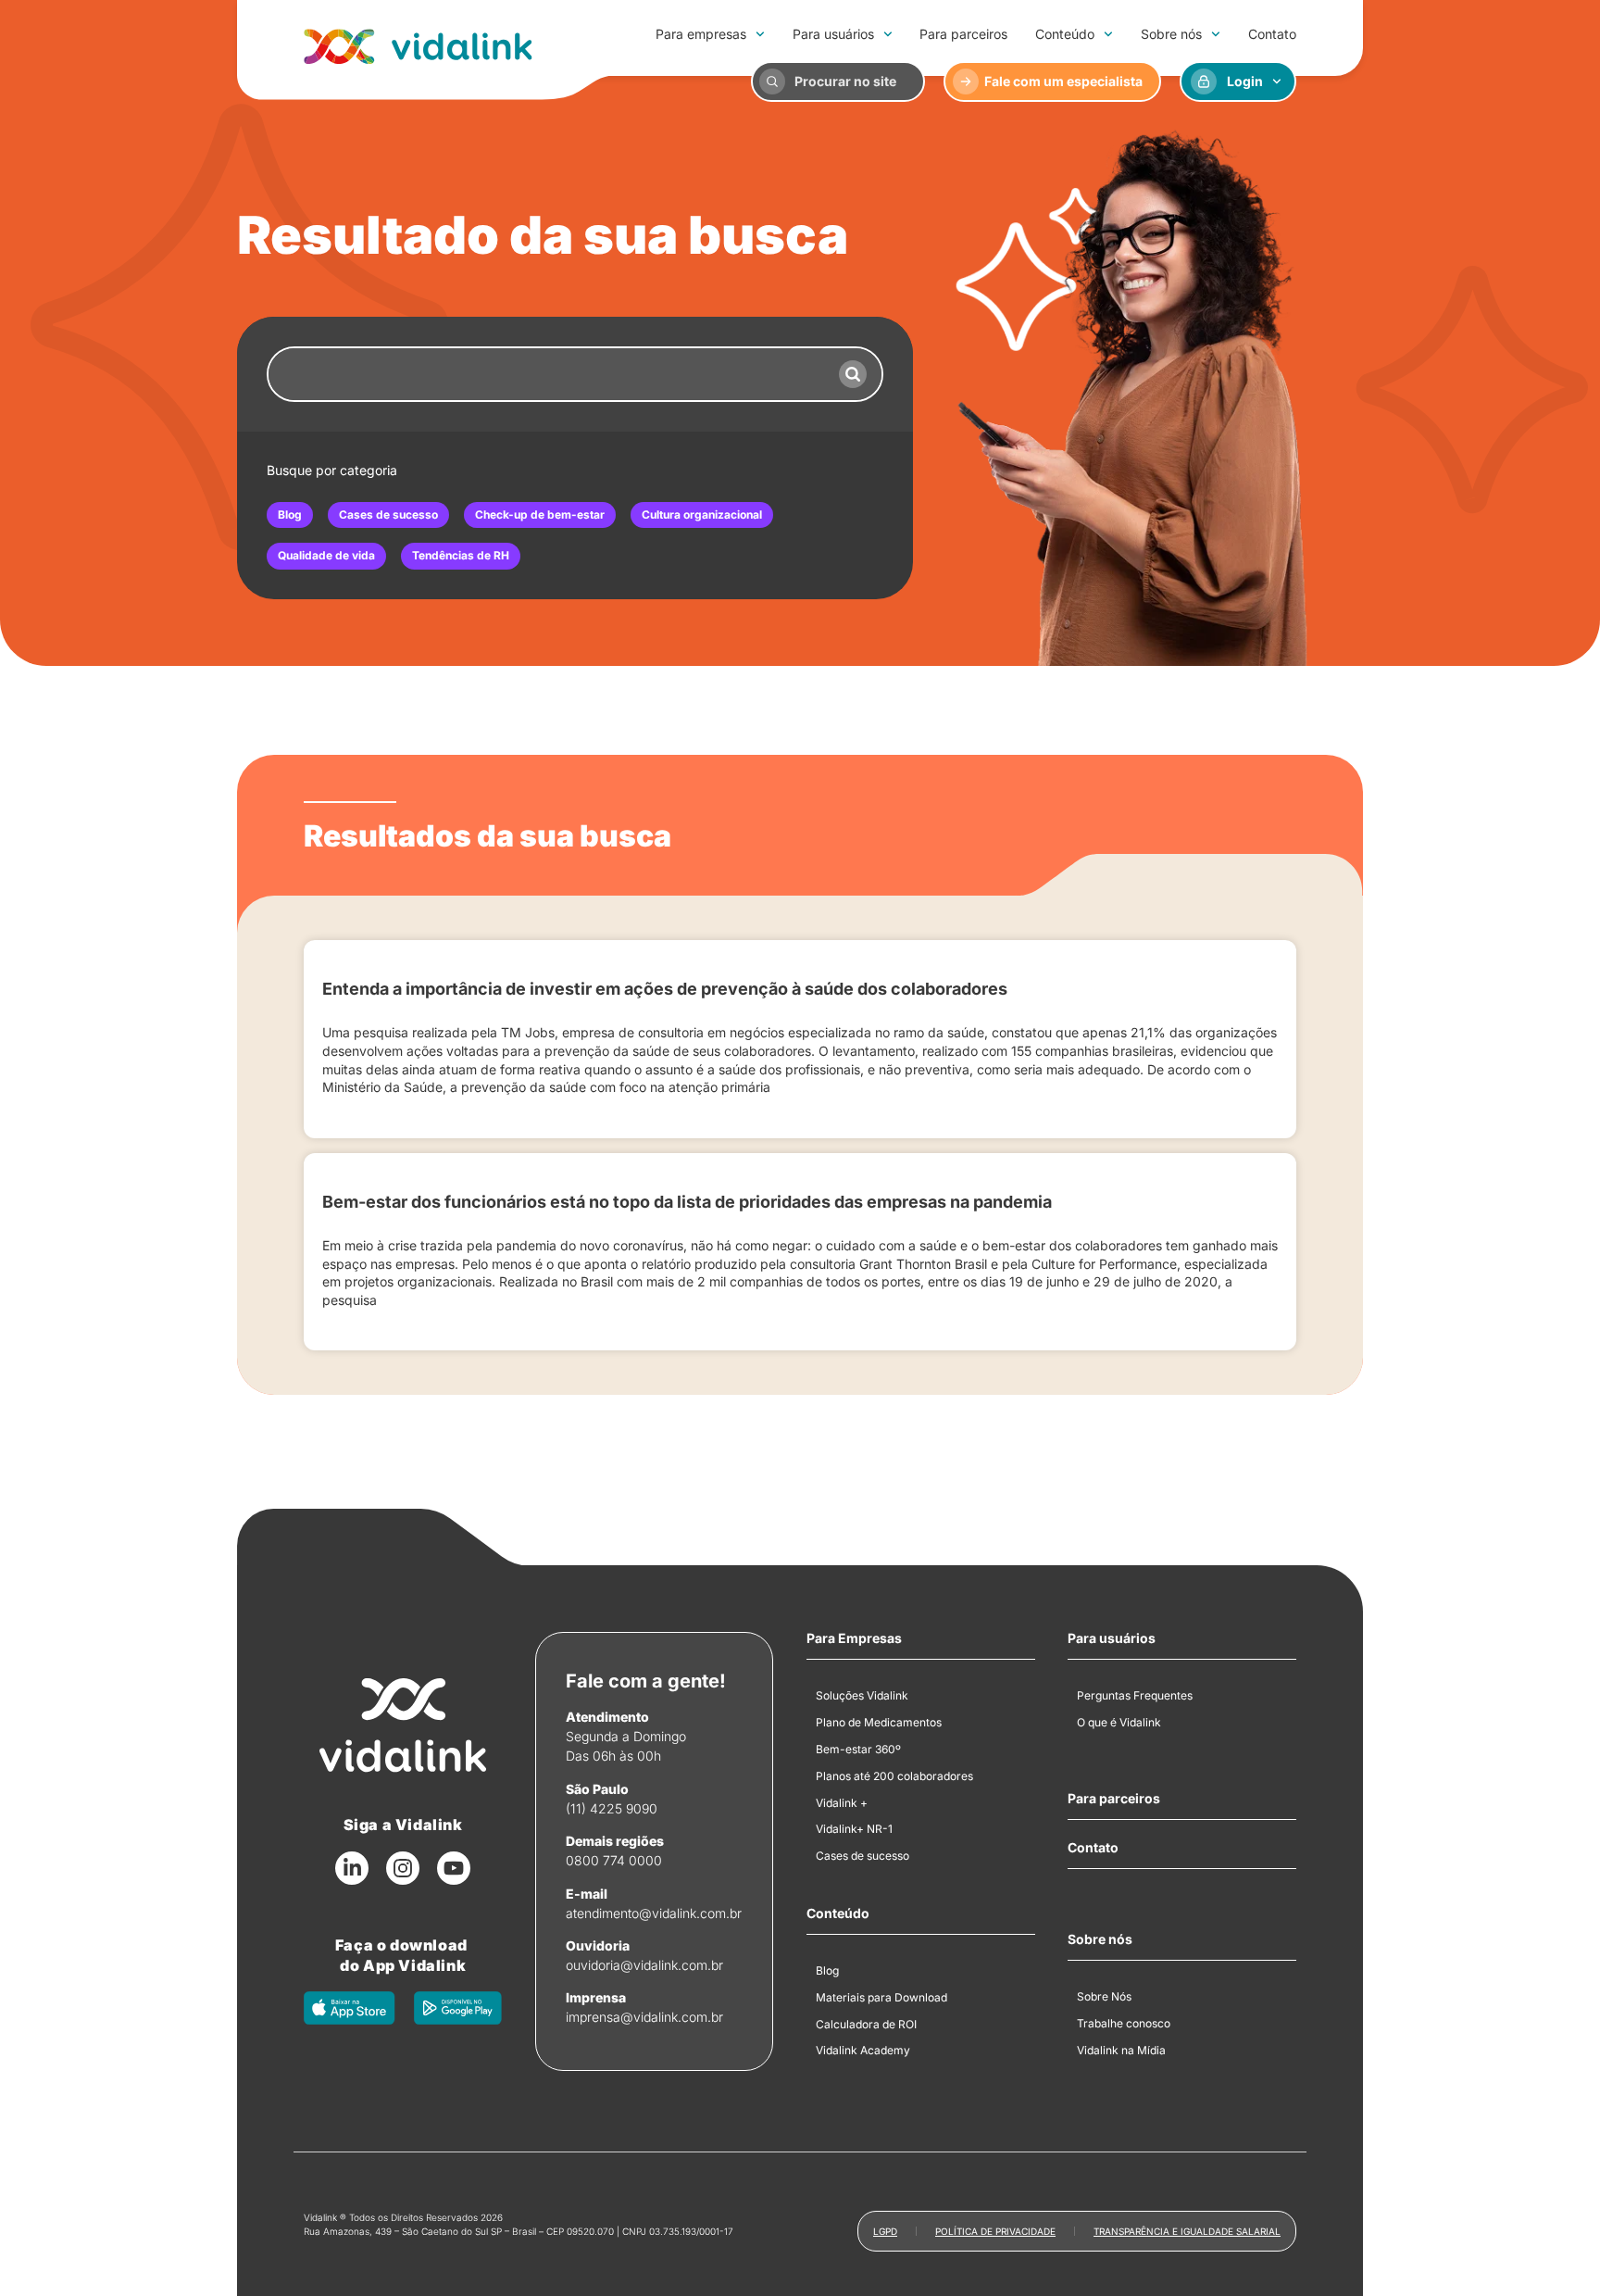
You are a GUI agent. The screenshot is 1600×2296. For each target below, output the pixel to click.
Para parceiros (963, 34)
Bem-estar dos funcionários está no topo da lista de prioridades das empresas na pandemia (687, 1202)
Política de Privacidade (995, 2231)
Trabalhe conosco (1124, 2023)
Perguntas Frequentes (1135, 1695)
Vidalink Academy (863, 2050)
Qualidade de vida (326, 555)
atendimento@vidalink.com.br (654, 1913)
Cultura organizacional (702, 514)
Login (1245, 81)
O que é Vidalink (1119, 1722)
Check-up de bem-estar (540, 514)
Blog (290, 514)
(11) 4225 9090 (612, 1808)
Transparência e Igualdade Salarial (1187, 2231)
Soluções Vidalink (862, 1695)
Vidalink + (842, 1803)
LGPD (885, 2231)
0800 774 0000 (614, 1860)
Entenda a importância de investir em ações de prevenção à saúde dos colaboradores (665, 989)
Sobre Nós (1104, 1996)
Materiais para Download (881, 1997)
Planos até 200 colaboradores (894, 1776)
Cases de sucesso (388, 514)
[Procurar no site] (772, 82)
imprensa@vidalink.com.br (644, 2017)
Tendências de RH (461, 555)
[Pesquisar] (853, 374)
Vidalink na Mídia (1121, 2050)
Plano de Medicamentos (879, 1722)
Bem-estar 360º (858, 1749)
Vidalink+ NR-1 (854, 1829)
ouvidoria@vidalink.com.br (644, 1965)
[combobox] (546, 374)
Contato (1272, 34)
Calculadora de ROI (866, 2024)
